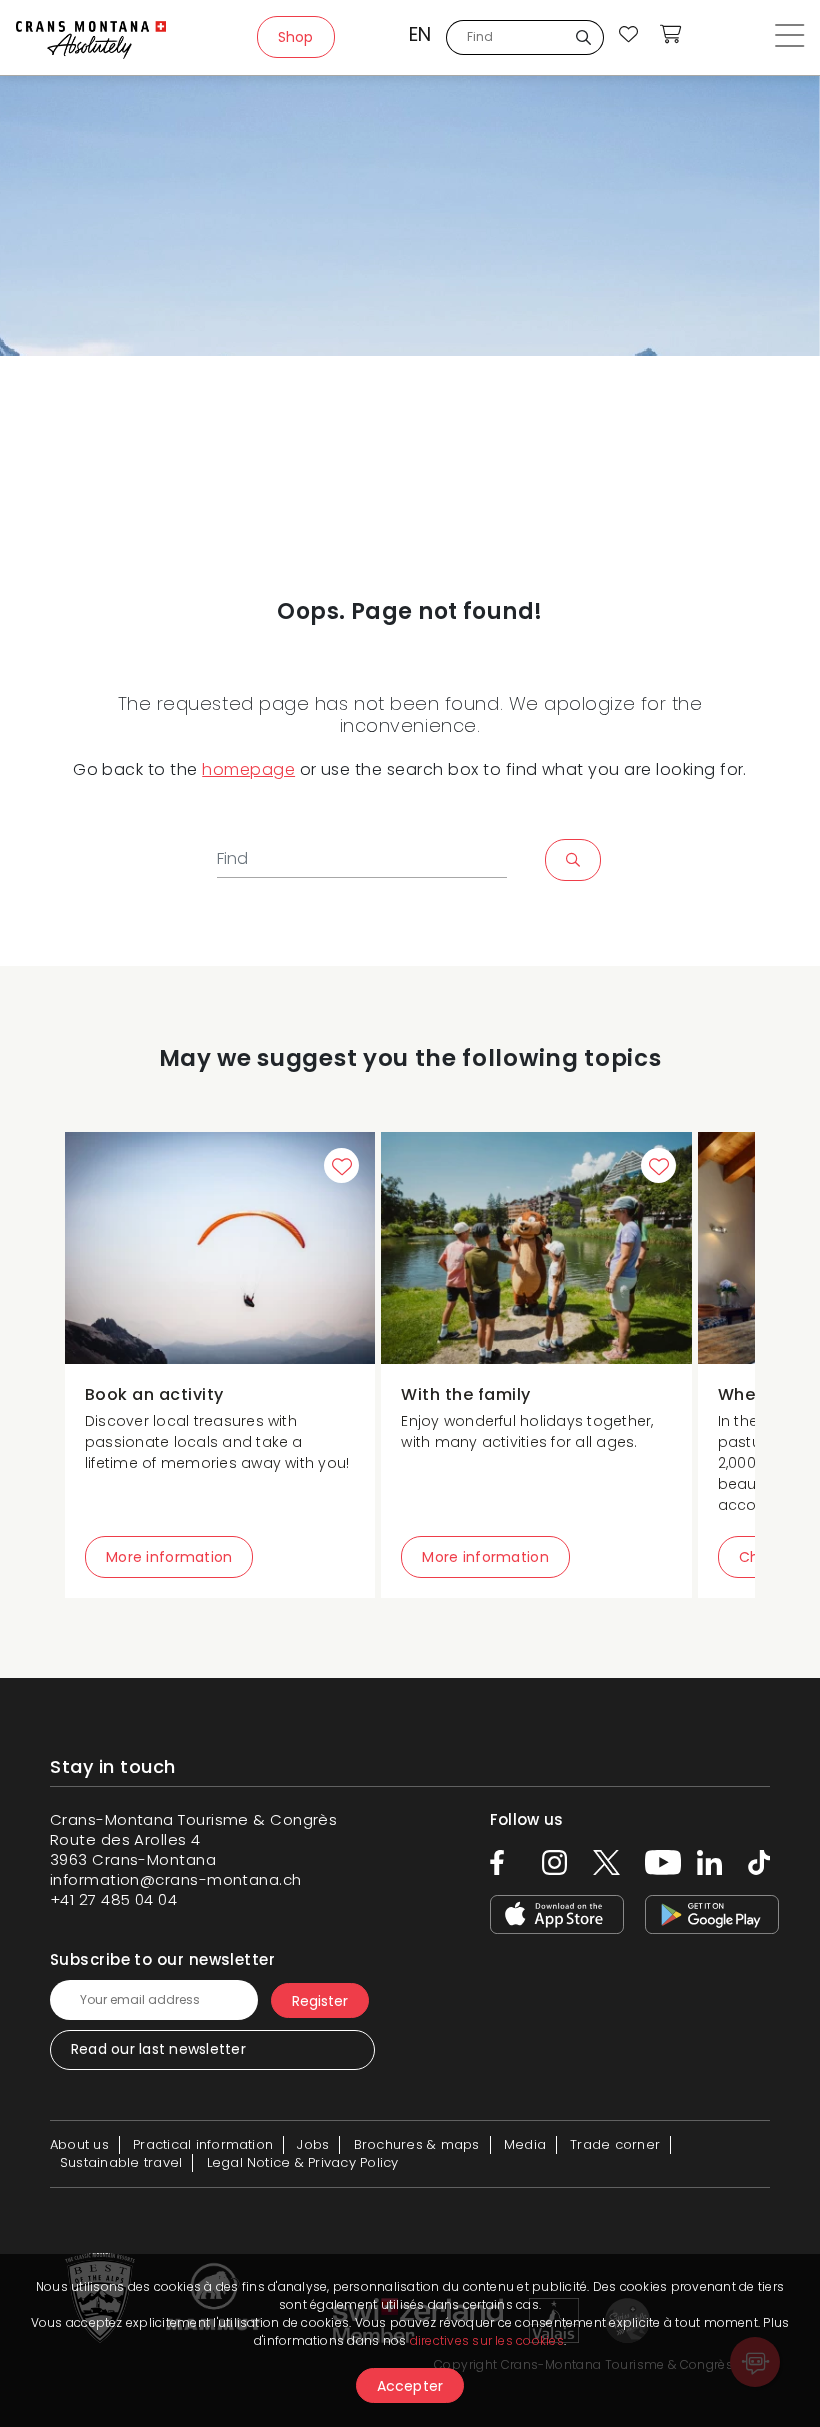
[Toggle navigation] (789, 37)
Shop (296, 37)
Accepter (410, 2386)
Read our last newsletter (158, 2049)
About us (79, 2144)
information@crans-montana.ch (176, 1879)
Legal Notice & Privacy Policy (303, 2162)
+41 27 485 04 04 (113, 1899)
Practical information (203, 2144)
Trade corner (615, 2144)
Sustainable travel (121, 2162)
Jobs (313, 2144)
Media (525, 2144)
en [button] (420, 34)
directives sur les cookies (487, 2340)
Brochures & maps (417, 2144)
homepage (248, 769)
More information (169, 1557)
